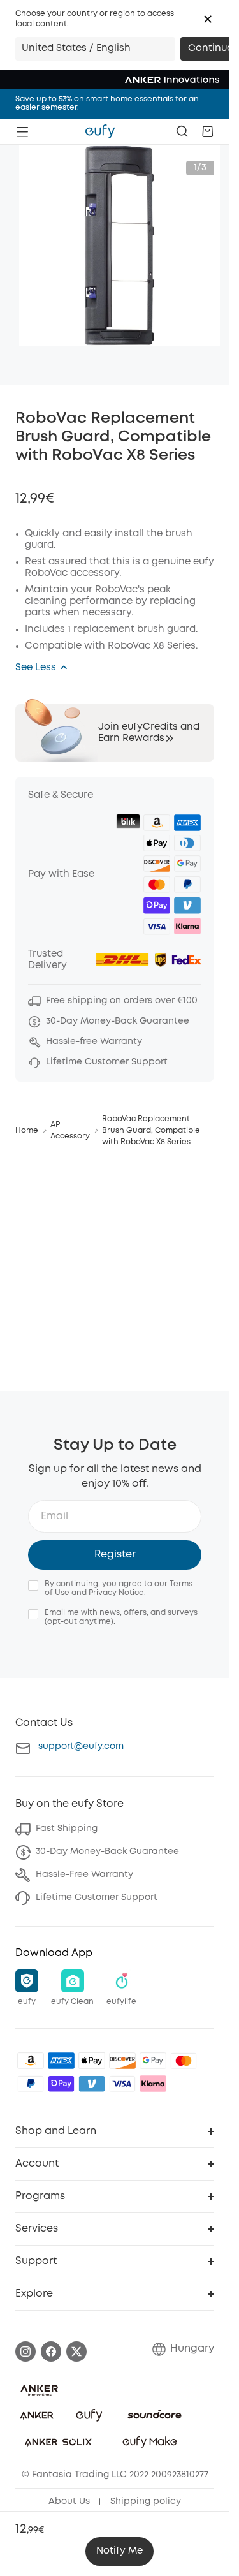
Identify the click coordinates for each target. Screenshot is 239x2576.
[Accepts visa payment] (122, 2084)
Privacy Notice (116, 1593)
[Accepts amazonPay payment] (31, 2061)
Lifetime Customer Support (97, 1897)
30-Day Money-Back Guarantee (107, 1851)
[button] (208, 19)
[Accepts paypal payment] (31, 2084)
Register (115, 1555)
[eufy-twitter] (76, 2352)
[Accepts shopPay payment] (61, 2084)
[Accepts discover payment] (122, 2061)
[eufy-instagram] (25, 2352)
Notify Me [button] (119, 2551)
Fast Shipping (67, 1829)
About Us (69, 2501)
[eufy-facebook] (51, 2352)
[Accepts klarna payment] (153, 2084)
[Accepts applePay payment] (92, 2061)
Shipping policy (146, 2501)
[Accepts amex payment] (61, 2061)
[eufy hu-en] (100, 131)
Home (27, 1130)
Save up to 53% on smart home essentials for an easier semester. (107, 103)
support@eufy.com (81, 1746)
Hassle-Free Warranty (84, 1874)
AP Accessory (70, 1130)
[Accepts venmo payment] (92, 2084)
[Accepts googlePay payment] (153, 2061)
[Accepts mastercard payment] (184, 2061)
